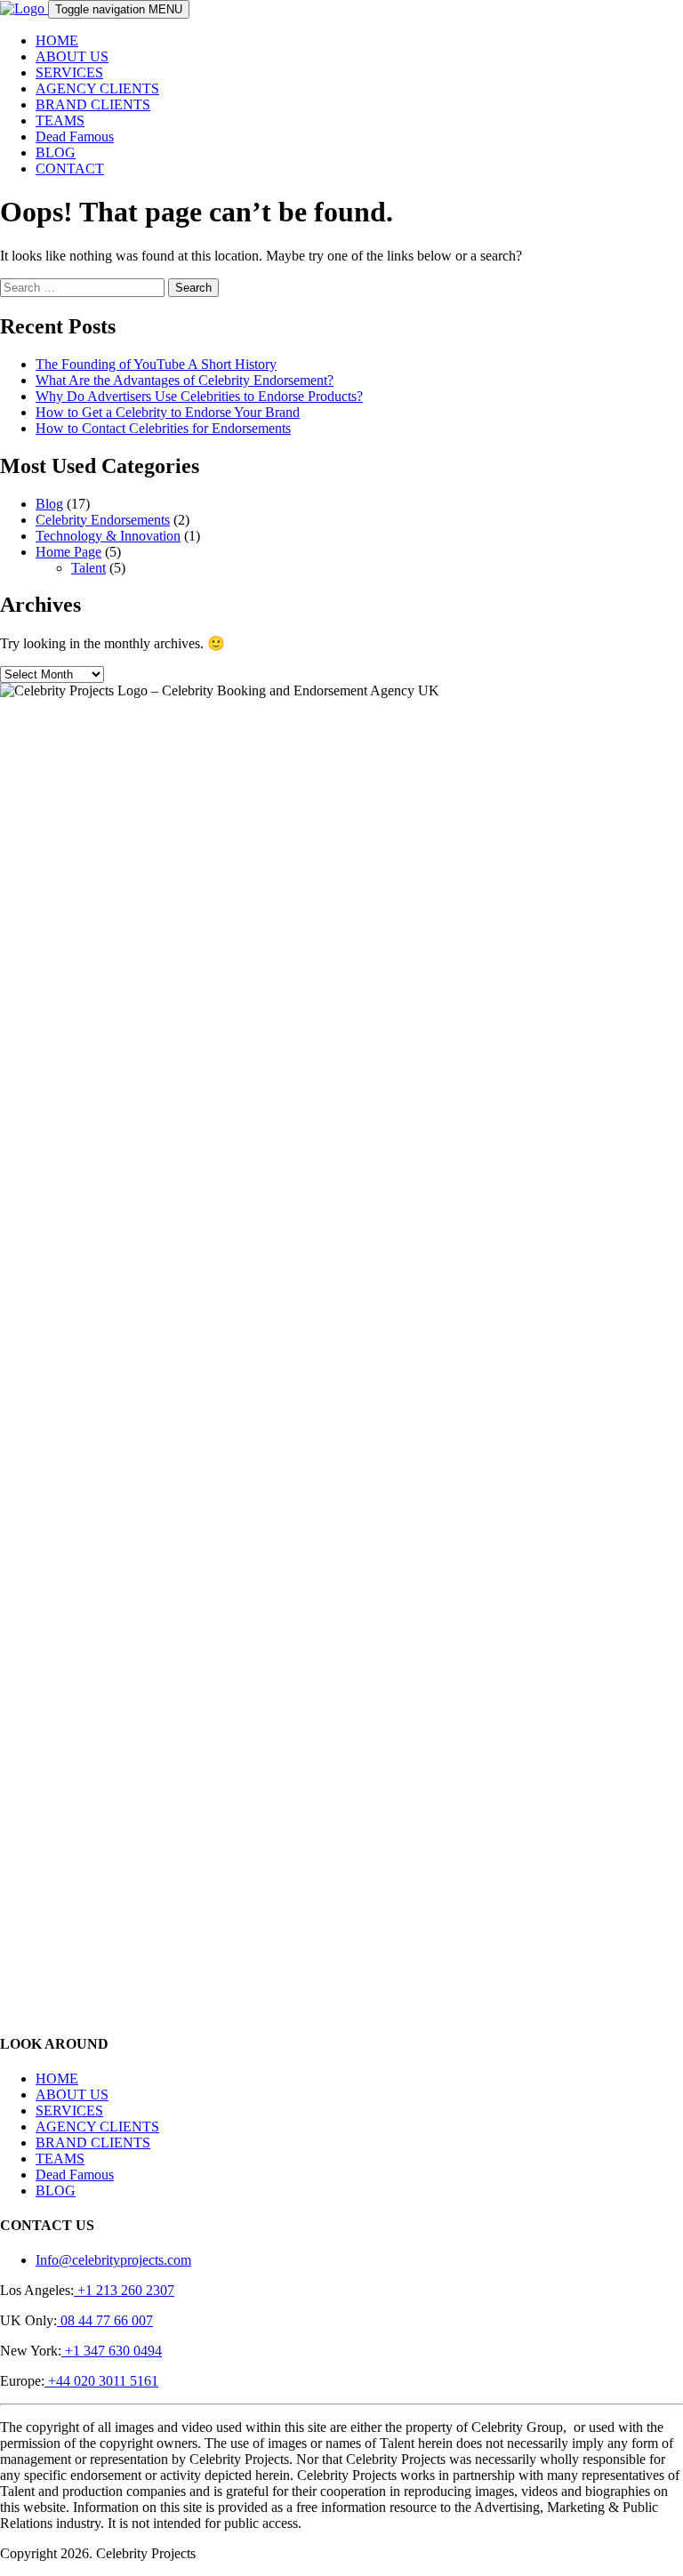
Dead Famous (75, 136)
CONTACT (70, 169)
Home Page (68, 552)
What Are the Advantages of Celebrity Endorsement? (185, 380)
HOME (57, 40)
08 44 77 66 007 (105, 2320)
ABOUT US (72, 56)
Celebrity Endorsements (103, 520)
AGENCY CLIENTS (97, 88)
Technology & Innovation (108, 536)
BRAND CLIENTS (93, 104)
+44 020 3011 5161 (101, 2381)
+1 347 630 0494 (112, 2351)
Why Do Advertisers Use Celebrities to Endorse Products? (199, 396)
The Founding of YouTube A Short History (156, 364)
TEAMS (60, 120)
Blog (49, 504)
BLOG (56, 152)
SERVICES (69, 72)
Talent (88, 568)
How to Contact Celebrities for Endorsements (163, 428)
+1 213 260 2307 (124, 2290)
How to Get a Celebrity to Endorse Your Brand (168, 412)
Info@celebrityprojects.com (113, 2260)
